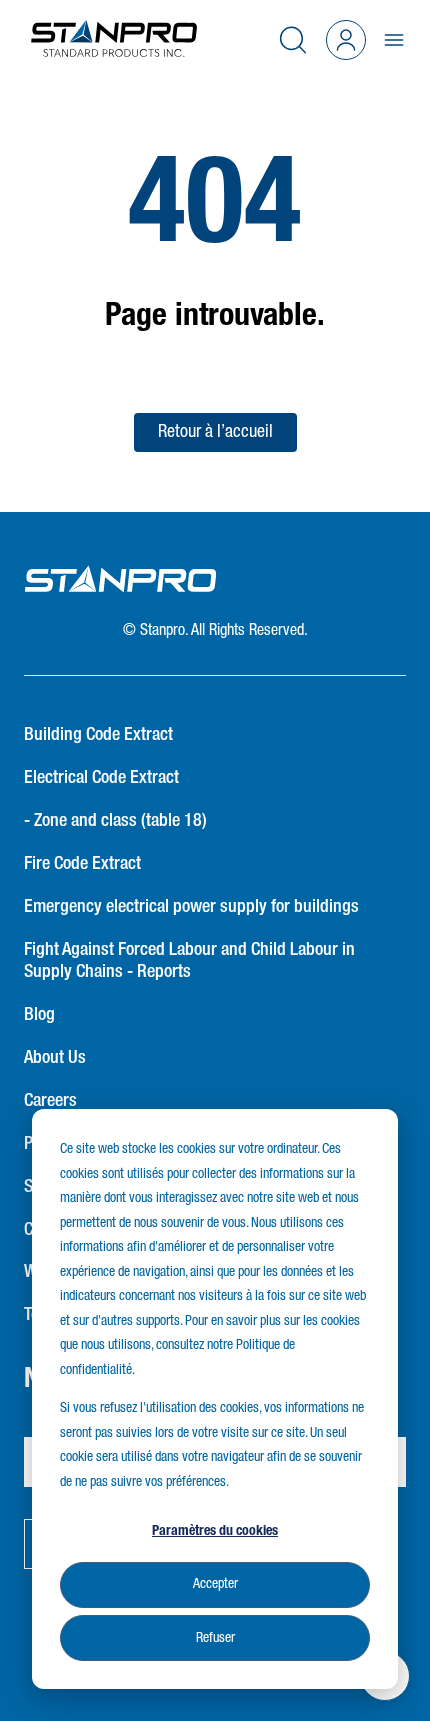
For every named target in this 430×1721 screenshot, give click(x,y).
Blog (39, 1015)
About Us (55, 1058)
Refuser (215, 1638)
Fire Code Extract (82, 864)
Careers (50, 1101)
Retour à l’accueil (215, 432)
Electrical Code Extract (101, 778)
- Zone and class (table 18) (115, 821)
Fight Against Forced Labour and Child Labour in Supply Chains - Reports (189, 961)
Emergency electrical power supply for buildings (191, 907)
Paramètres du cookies (215, 1531)
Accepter (215, 1584)
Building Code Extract (98, 735)
